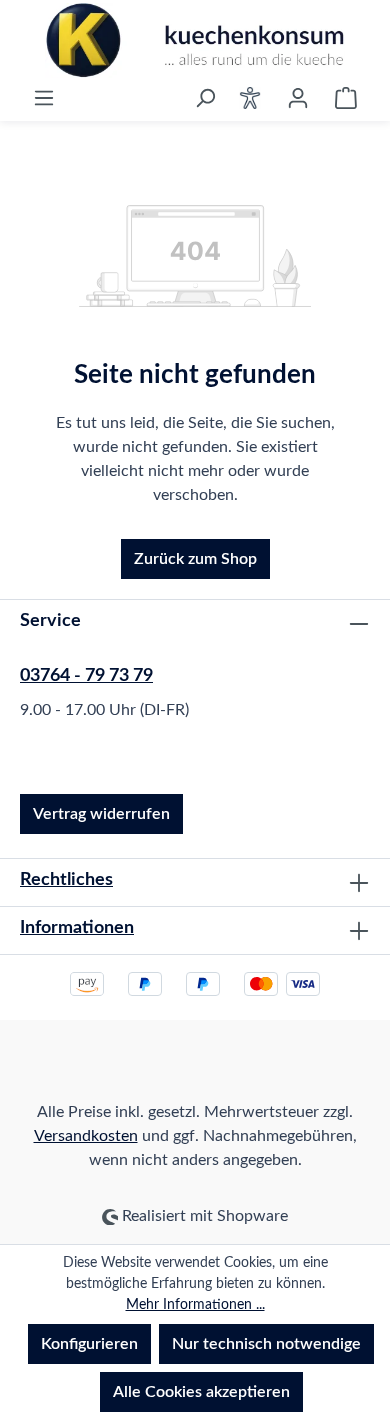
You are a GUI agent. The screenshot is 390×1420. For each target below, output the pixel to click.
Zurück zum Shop (195, 559)
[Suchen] (205, 98)
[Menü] (44, 98)
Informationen (77, 928)
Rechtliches (66, 880)
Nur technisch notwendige (266, 1344)
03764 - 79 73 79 (86, 676)
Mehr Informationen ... (195, 1305)
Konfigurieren (89, 1344)
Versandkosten (86, 1136)
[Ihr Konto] (298, 98)
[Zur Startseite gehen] (195, 40)
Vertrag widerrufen (101, 814)
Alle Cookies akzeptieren (201, 1392)
